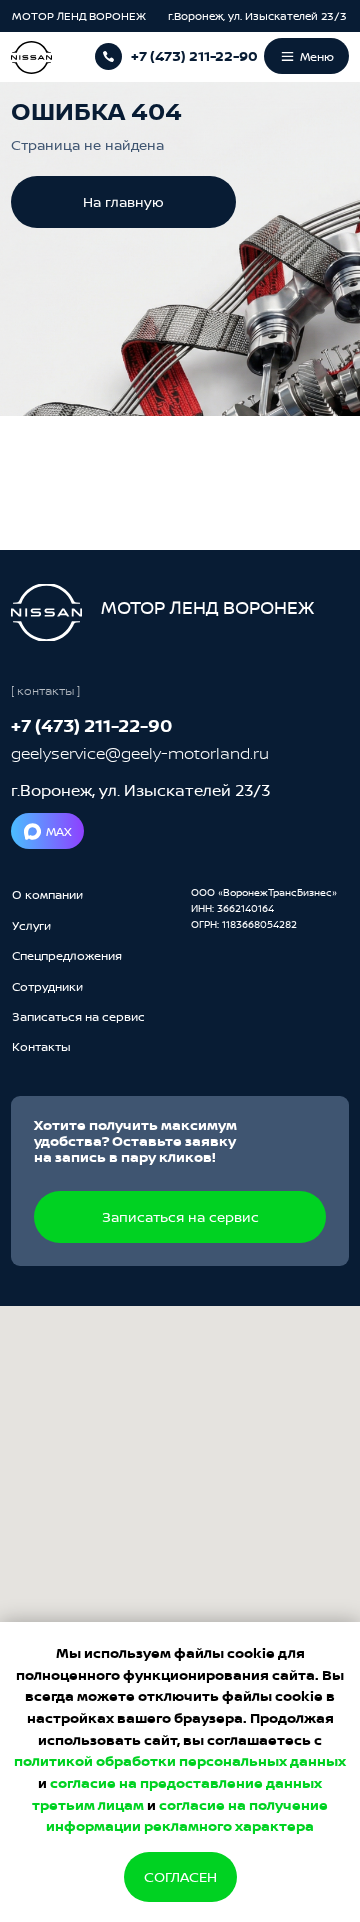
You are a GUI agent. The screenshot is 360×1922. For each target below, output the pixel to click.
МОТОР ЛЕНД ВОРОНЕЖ (80, 16)
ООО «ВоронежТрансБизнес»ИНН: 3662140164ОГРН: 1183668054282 (264, 908)
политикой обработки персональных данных (180, 1760)
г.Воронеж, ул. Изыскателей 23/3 (257, 16)
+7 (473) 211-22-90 (194, 56)
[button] (78, 1016)
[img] (46, 612)
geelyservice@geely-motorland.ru (140, 753)
